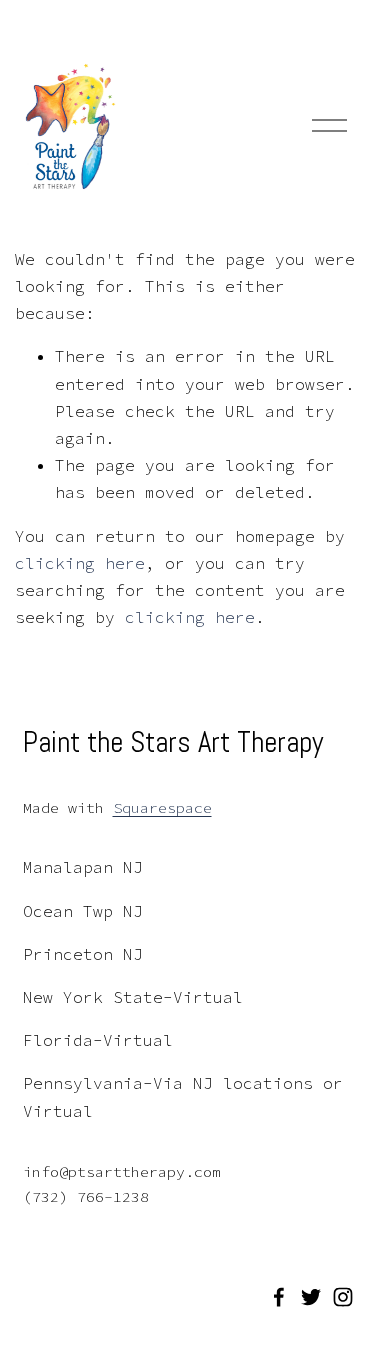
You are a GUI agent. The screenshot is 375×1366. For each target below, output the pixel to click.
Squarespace (162, 807)
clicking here (80, 563)
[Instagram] (343, 1297)
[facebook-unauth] (279, 1297)
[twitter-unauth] (311, 1297)
